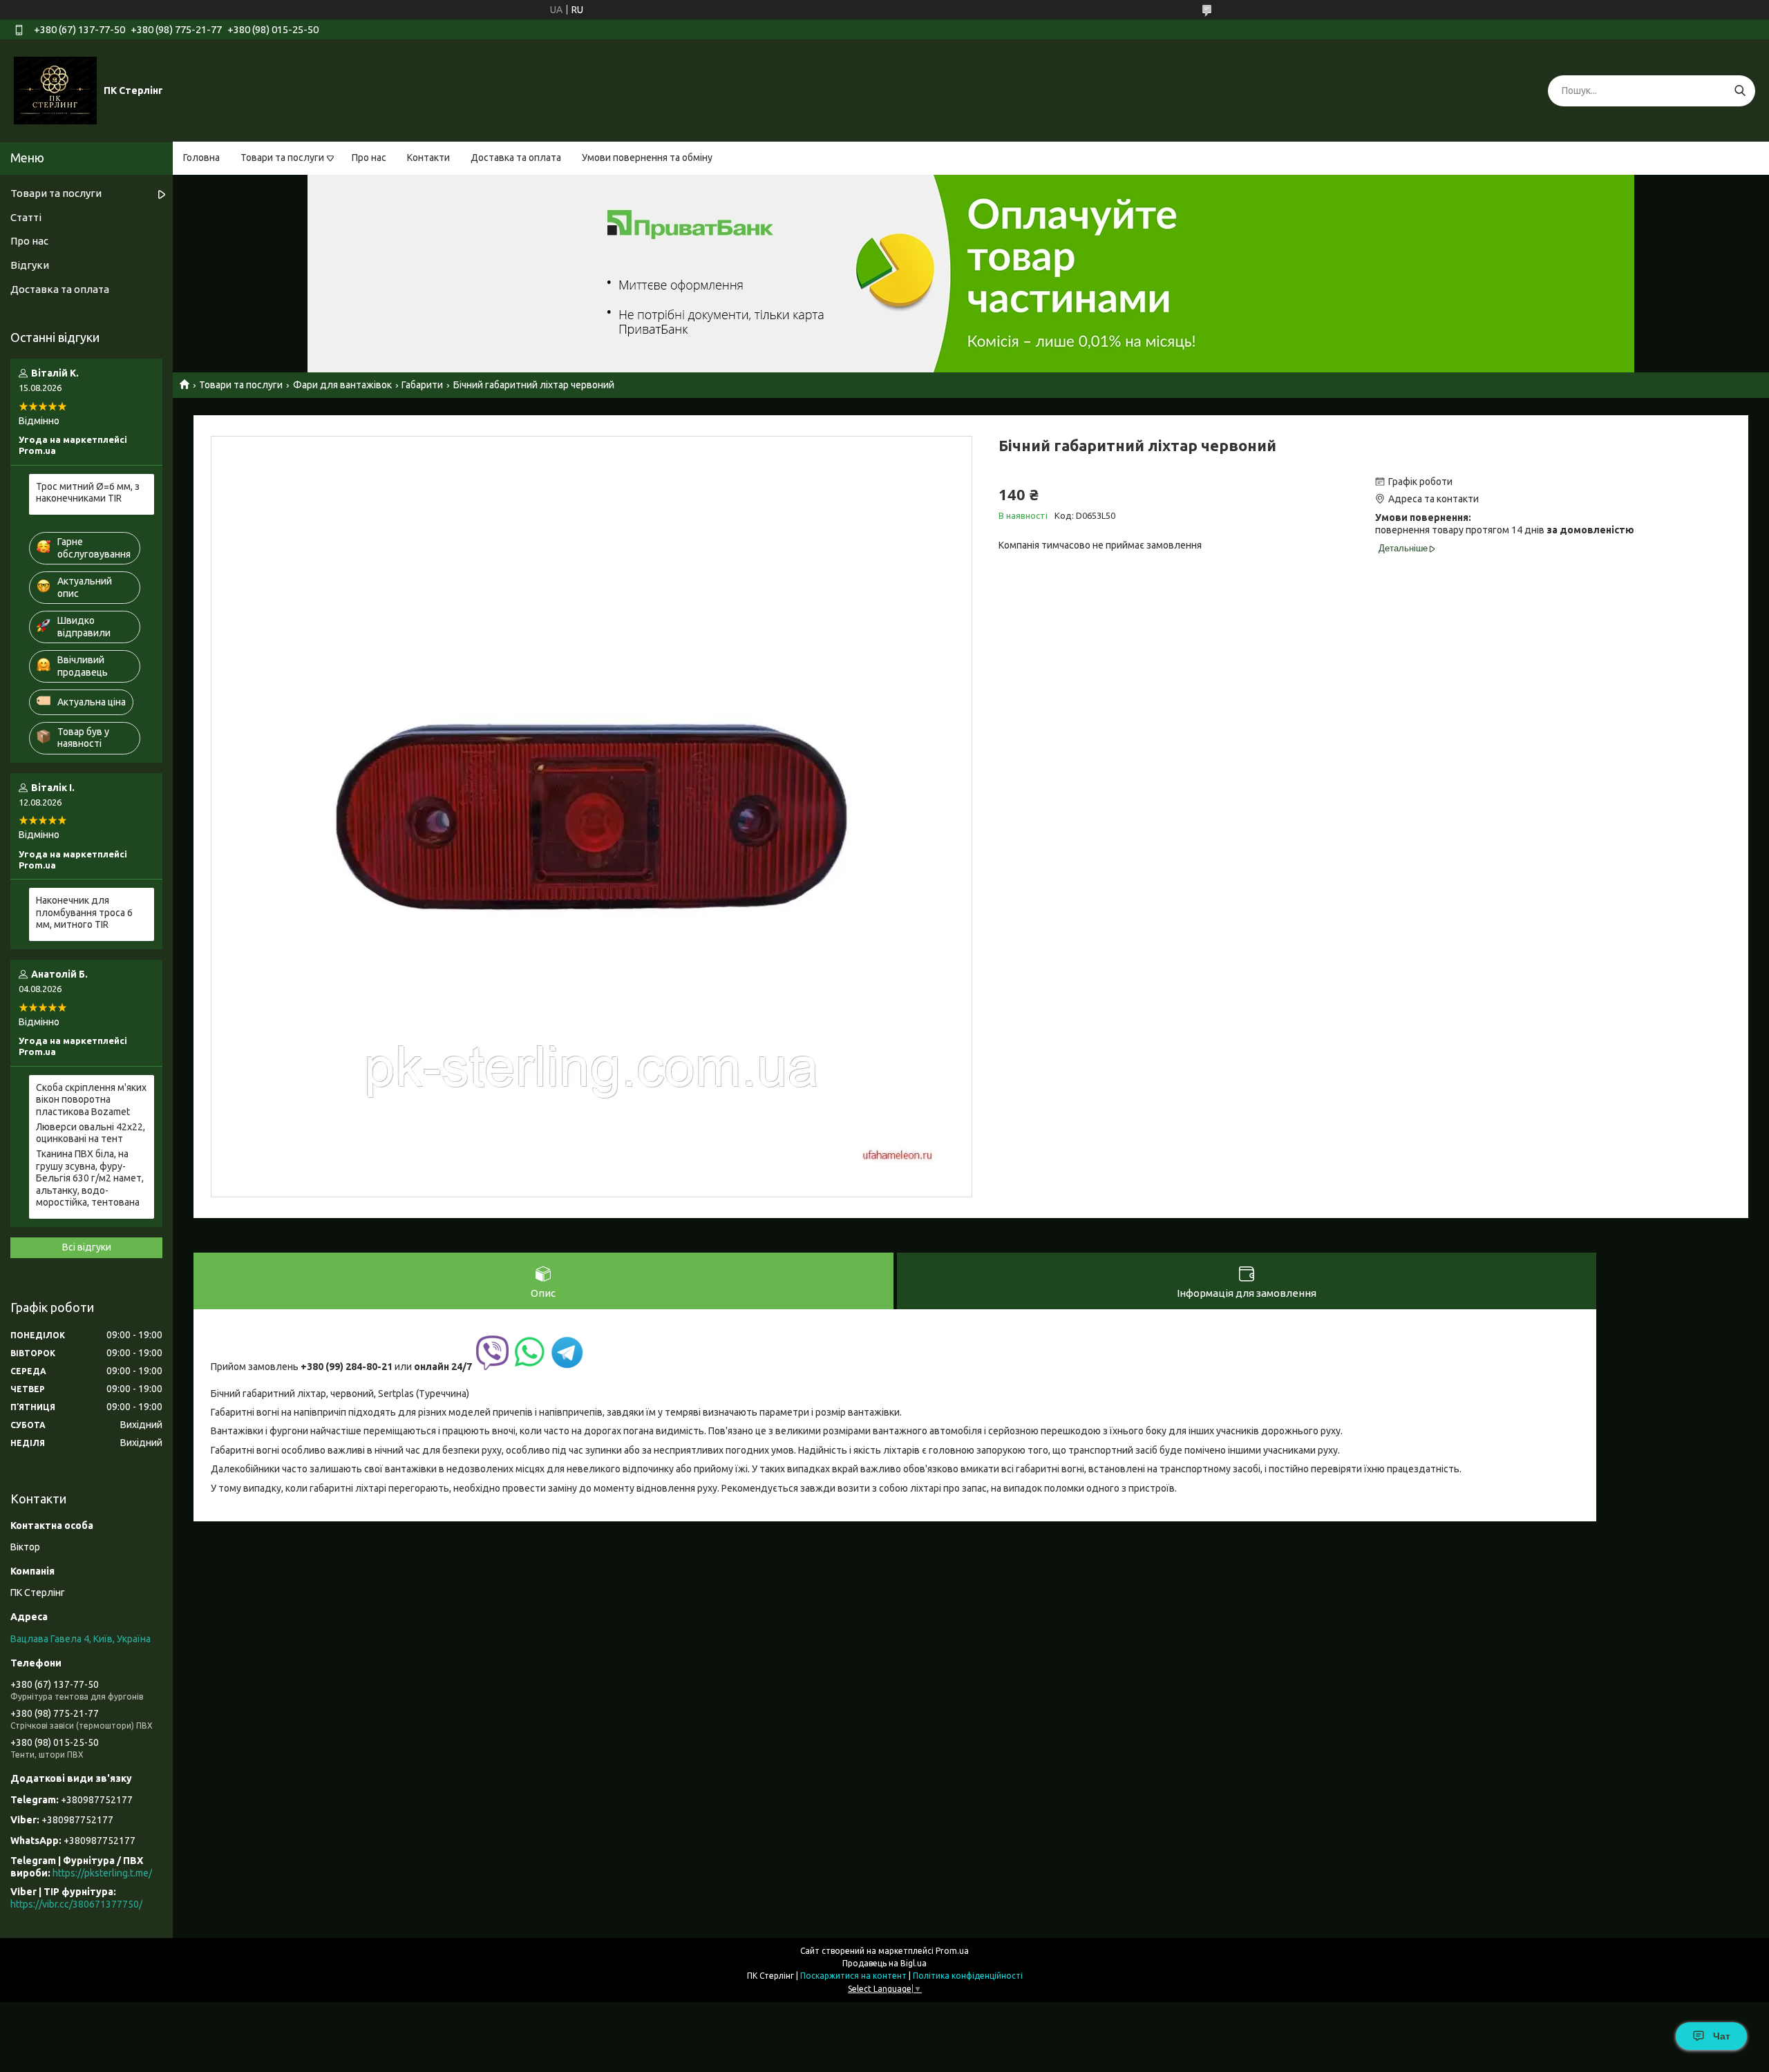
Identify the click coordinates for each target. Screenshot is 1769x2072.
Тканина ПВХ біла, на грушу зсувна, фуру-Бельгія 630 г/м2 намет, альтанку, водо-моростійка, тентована (90, 1178)
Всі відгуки (87, 1247)
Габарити (422, 385)
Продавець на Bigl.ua (884, 1963)
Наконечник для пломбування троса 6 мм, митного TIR (84, 912)
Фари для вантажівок (342, 385)
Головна (201, 158)
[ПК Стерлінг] (55, 90)
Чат (1722, 2036)
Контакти (428, 158)
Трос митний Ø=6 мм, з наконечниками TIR (88, 493)
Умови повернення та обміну (647, 158)
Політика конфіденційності (968, 1976)
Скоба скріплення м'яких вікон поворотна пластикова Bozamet (91, 1100)
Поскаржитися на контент (853, 1976)
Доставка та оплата (516, 158)
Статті (26, 217)
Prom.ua (952, 1951)
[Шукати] (1740, 91)
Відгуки (30, 265)
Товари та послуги (282, 158)
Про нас (369, 158)
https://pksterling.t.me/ (102, 1873)
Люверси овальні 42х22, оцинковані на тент (91, 1133)
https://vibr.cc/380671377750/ (76, 1904)
